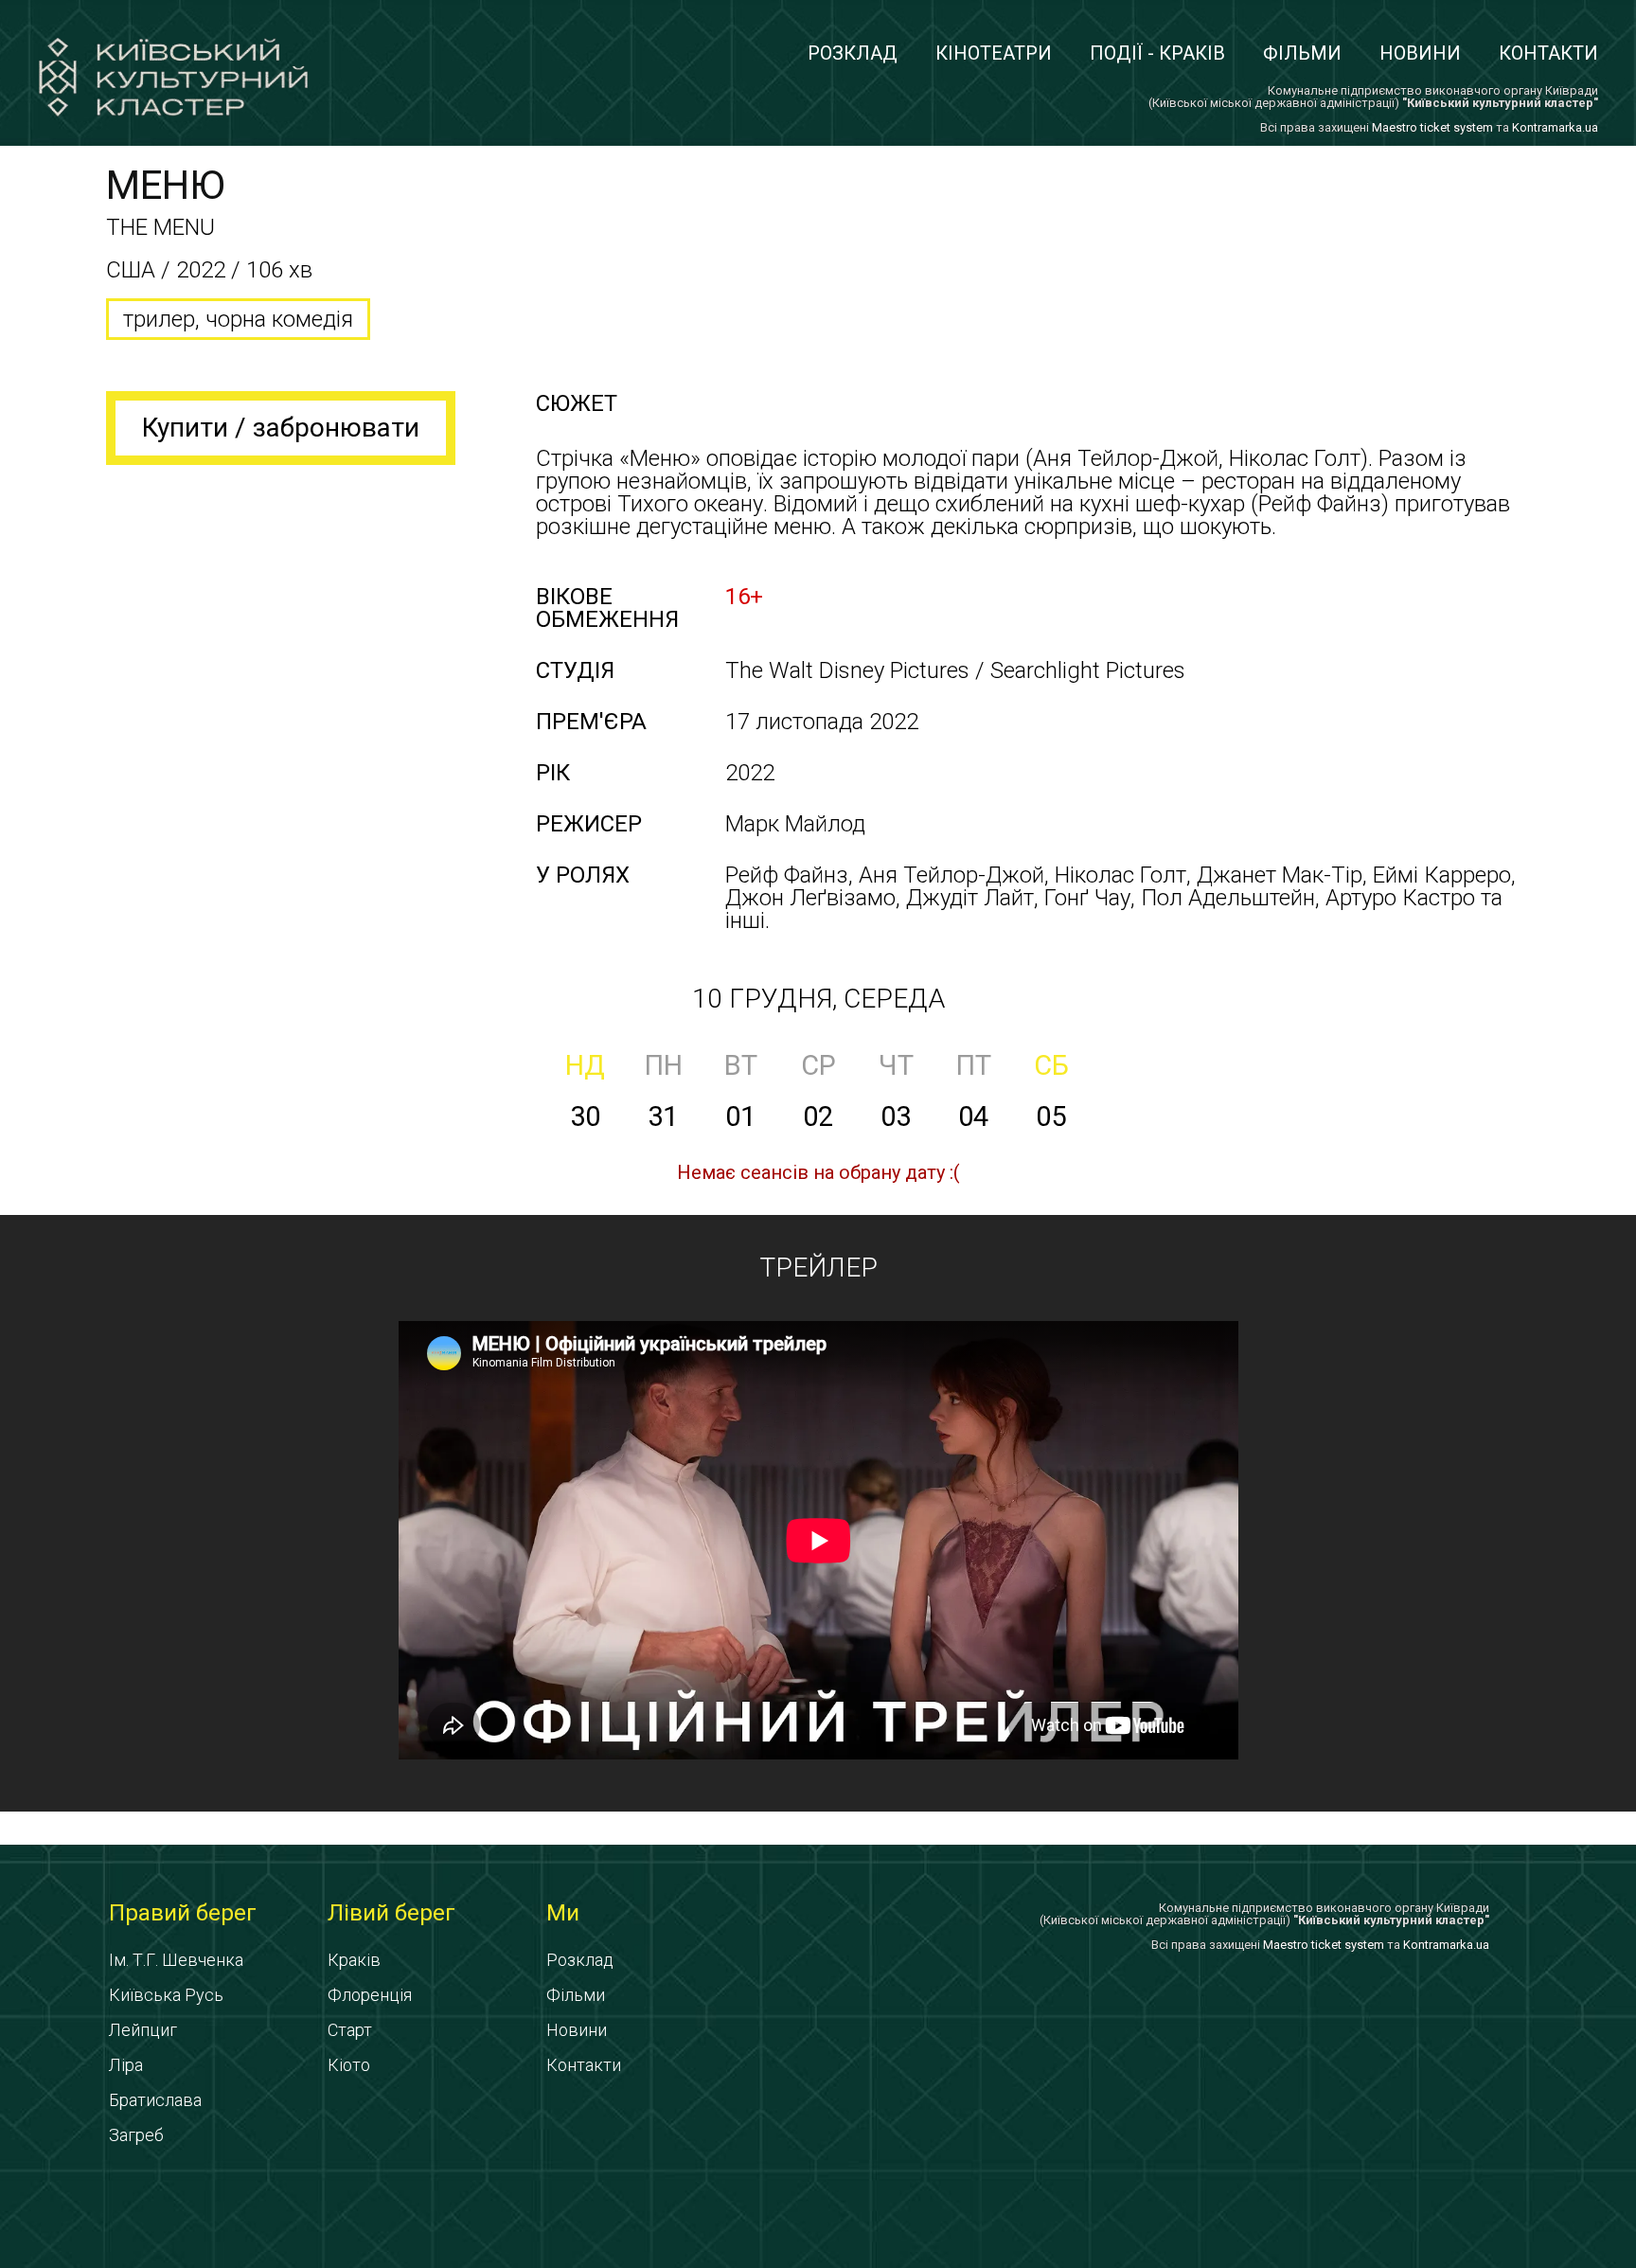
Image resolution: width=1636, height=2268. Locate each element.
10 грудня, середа (818, 999)
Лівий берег (391, 1913)
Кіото (349, 2065)
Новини (1420, 53)
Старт (350, 2030)
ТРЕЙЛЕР (818, 1268)
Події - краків (1157, 53)
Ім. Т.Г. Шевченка (176, 1960)
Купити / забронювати (281, 428)
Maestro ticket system (1432, 127)
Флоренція (370, 1995)
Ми (563, 1913)
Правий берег (183, 1913)
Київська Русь (166, 1995)
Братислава (155, 2100)
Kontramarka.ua (1555, 127)
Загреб (136, 2135)
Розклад (853, 53)
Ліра (126, 2065)
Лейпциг (143, 2030)
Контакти (1548, 53)
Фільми (1302, 53)
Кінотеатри (994, 53)
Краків (354, 1960)
